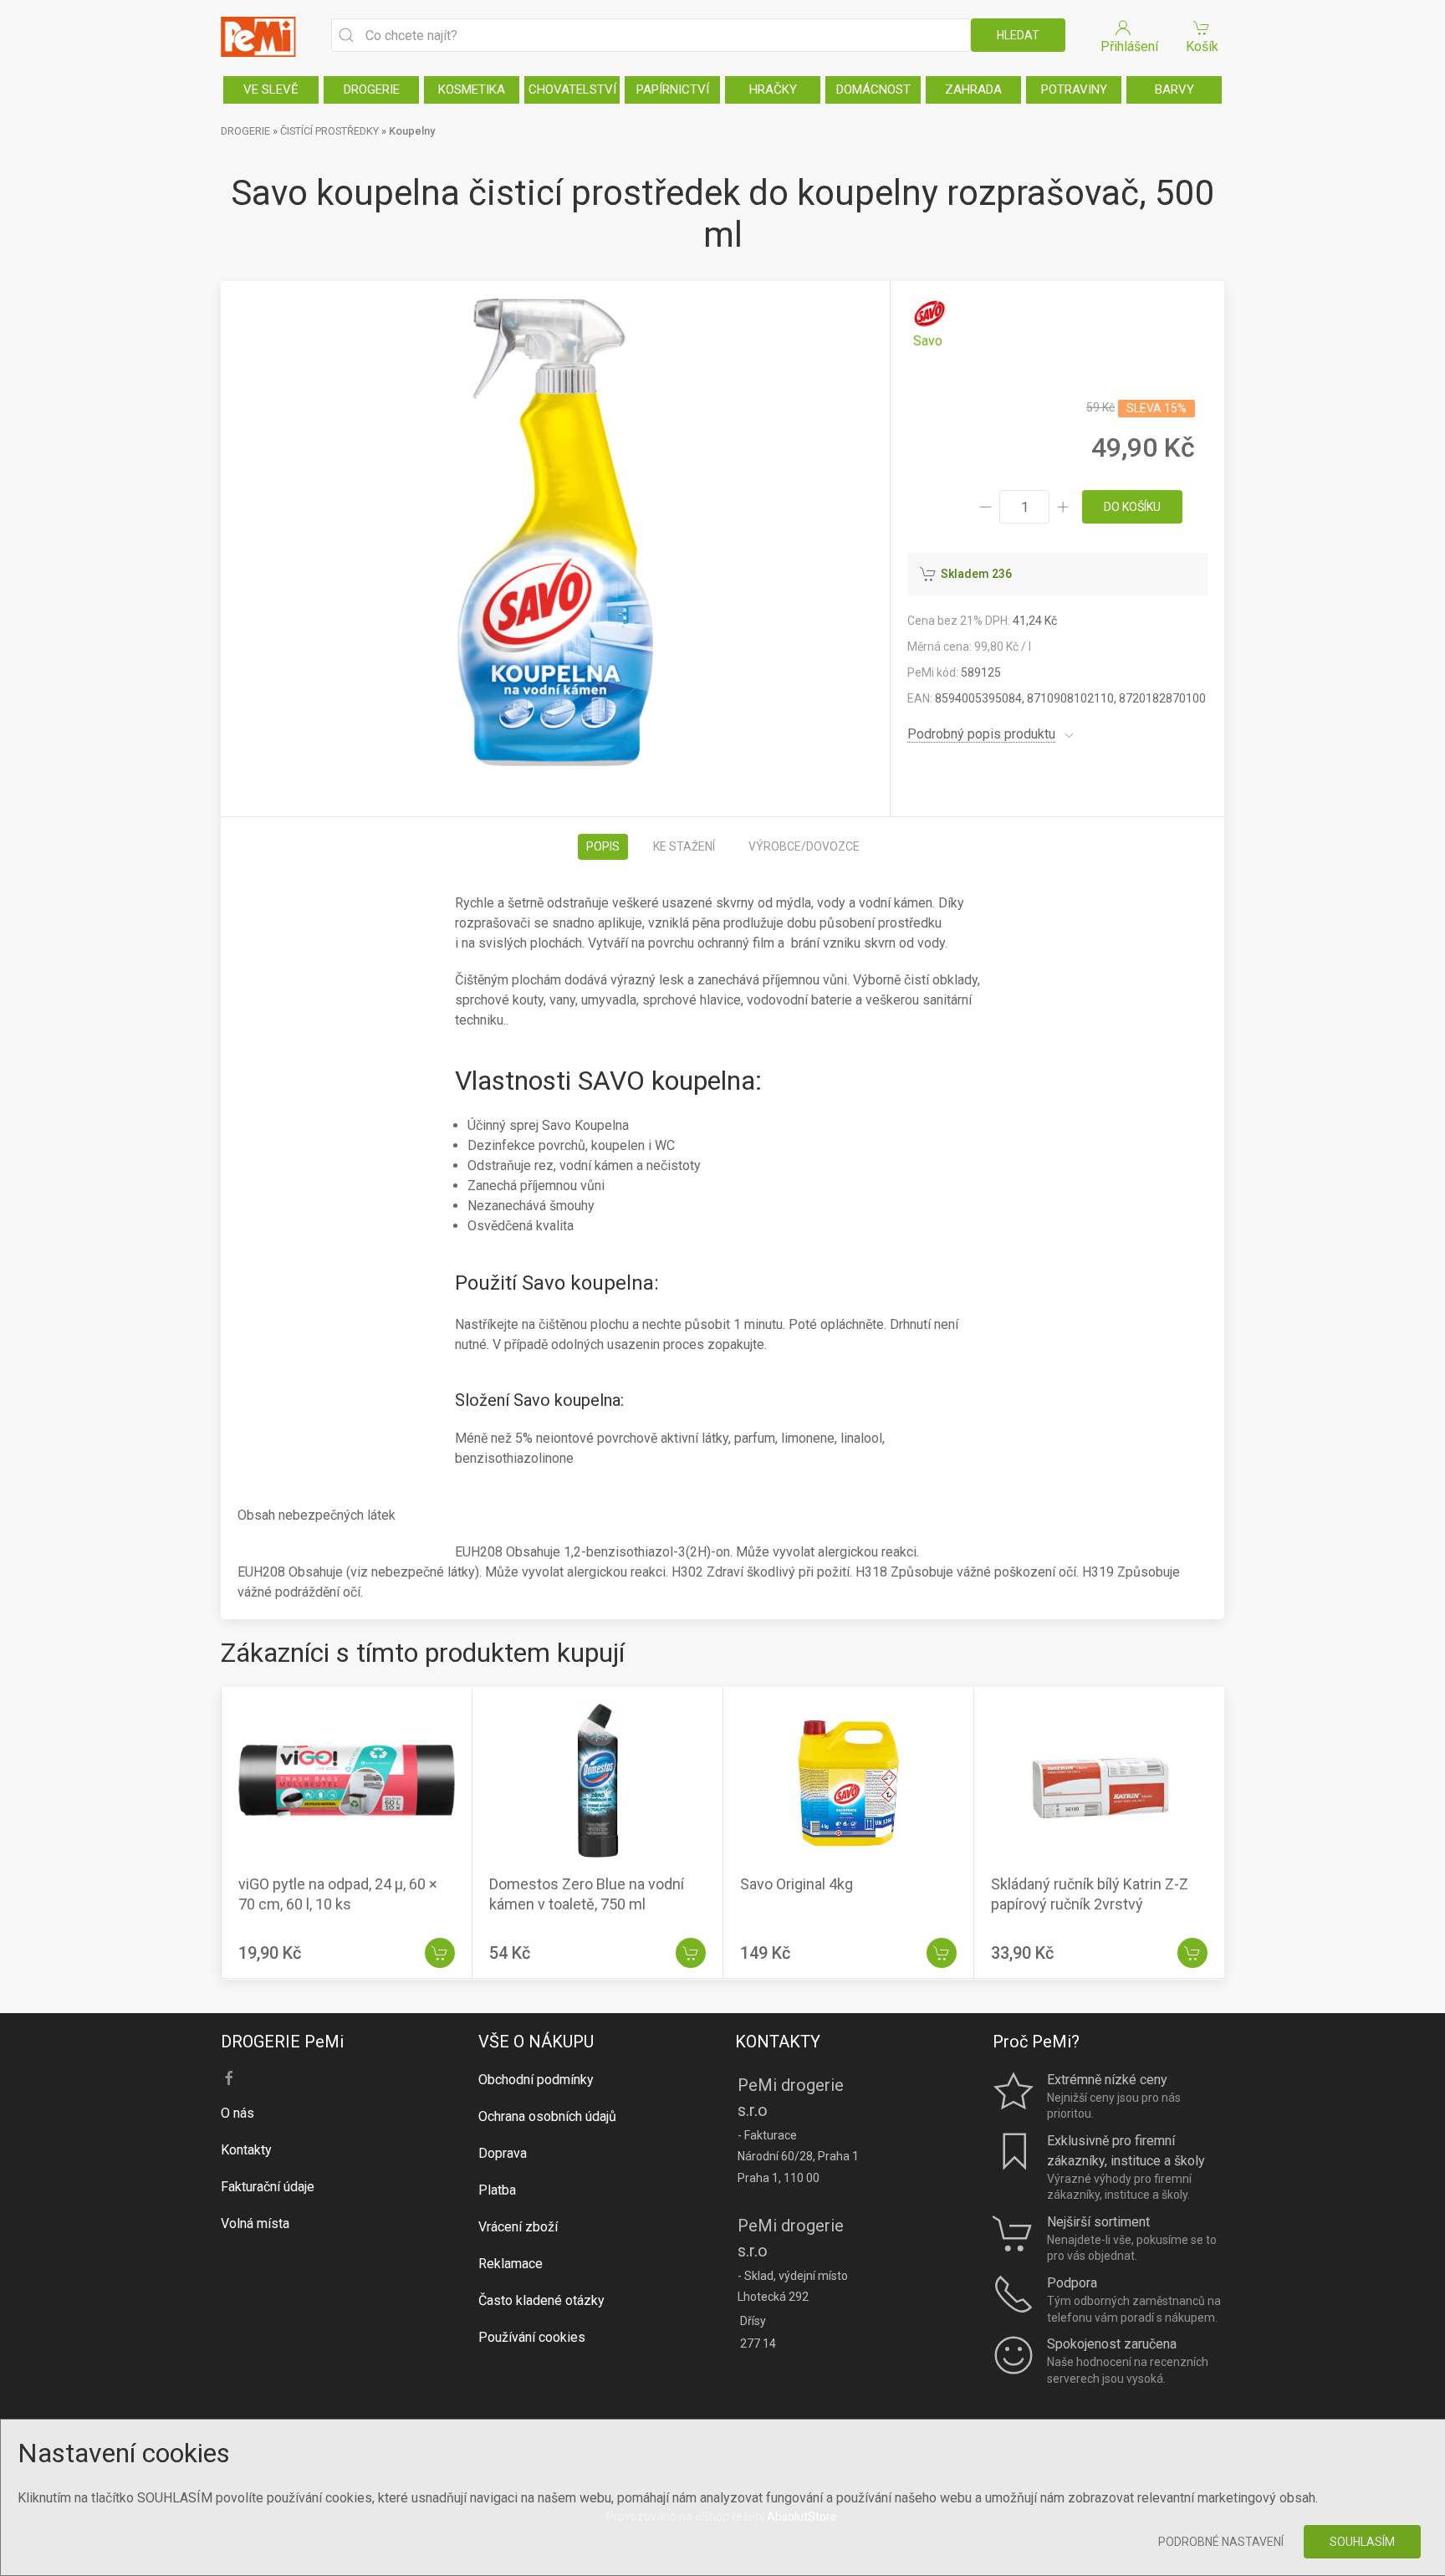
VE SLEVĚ (271, 89)
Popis (603, 846)
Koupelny (412, 131)
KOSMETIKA (472, 89)
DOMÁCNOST (873, 89)
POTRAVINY (1074, 89)
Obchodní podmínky (536, 2080)
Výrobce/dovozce (804, 846)
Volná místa (255, 2223)
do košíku (1132, 507)
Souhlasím (1362, 2542)
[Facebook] (229, 2078)
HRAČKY (773, 89)
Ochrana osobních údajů (547, 2116)
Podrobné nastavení (1221, 2542)
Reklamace (511, 2264)
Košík (1202, 46)
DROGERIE (372, 89)
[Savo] (928, 324)
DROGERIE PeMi (282, 2042)
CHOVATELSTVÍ (572, 89)
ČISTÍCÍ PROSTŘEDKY (329, 131)
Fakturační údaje (268, 2187)
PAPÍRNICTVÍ (673, 89)
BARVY (1174, 89)
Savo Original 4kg (797, 1885)
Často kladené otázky (541, 2300)
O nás (237, 2113)
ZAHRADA (973, 89)
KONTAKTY (778, 2042)
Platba (497, 2190)
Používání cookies (532, 2337)
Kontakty (246, 2150)
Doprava (503, 2153)
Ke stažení (684, 846)
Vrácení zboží (518, 2227)
